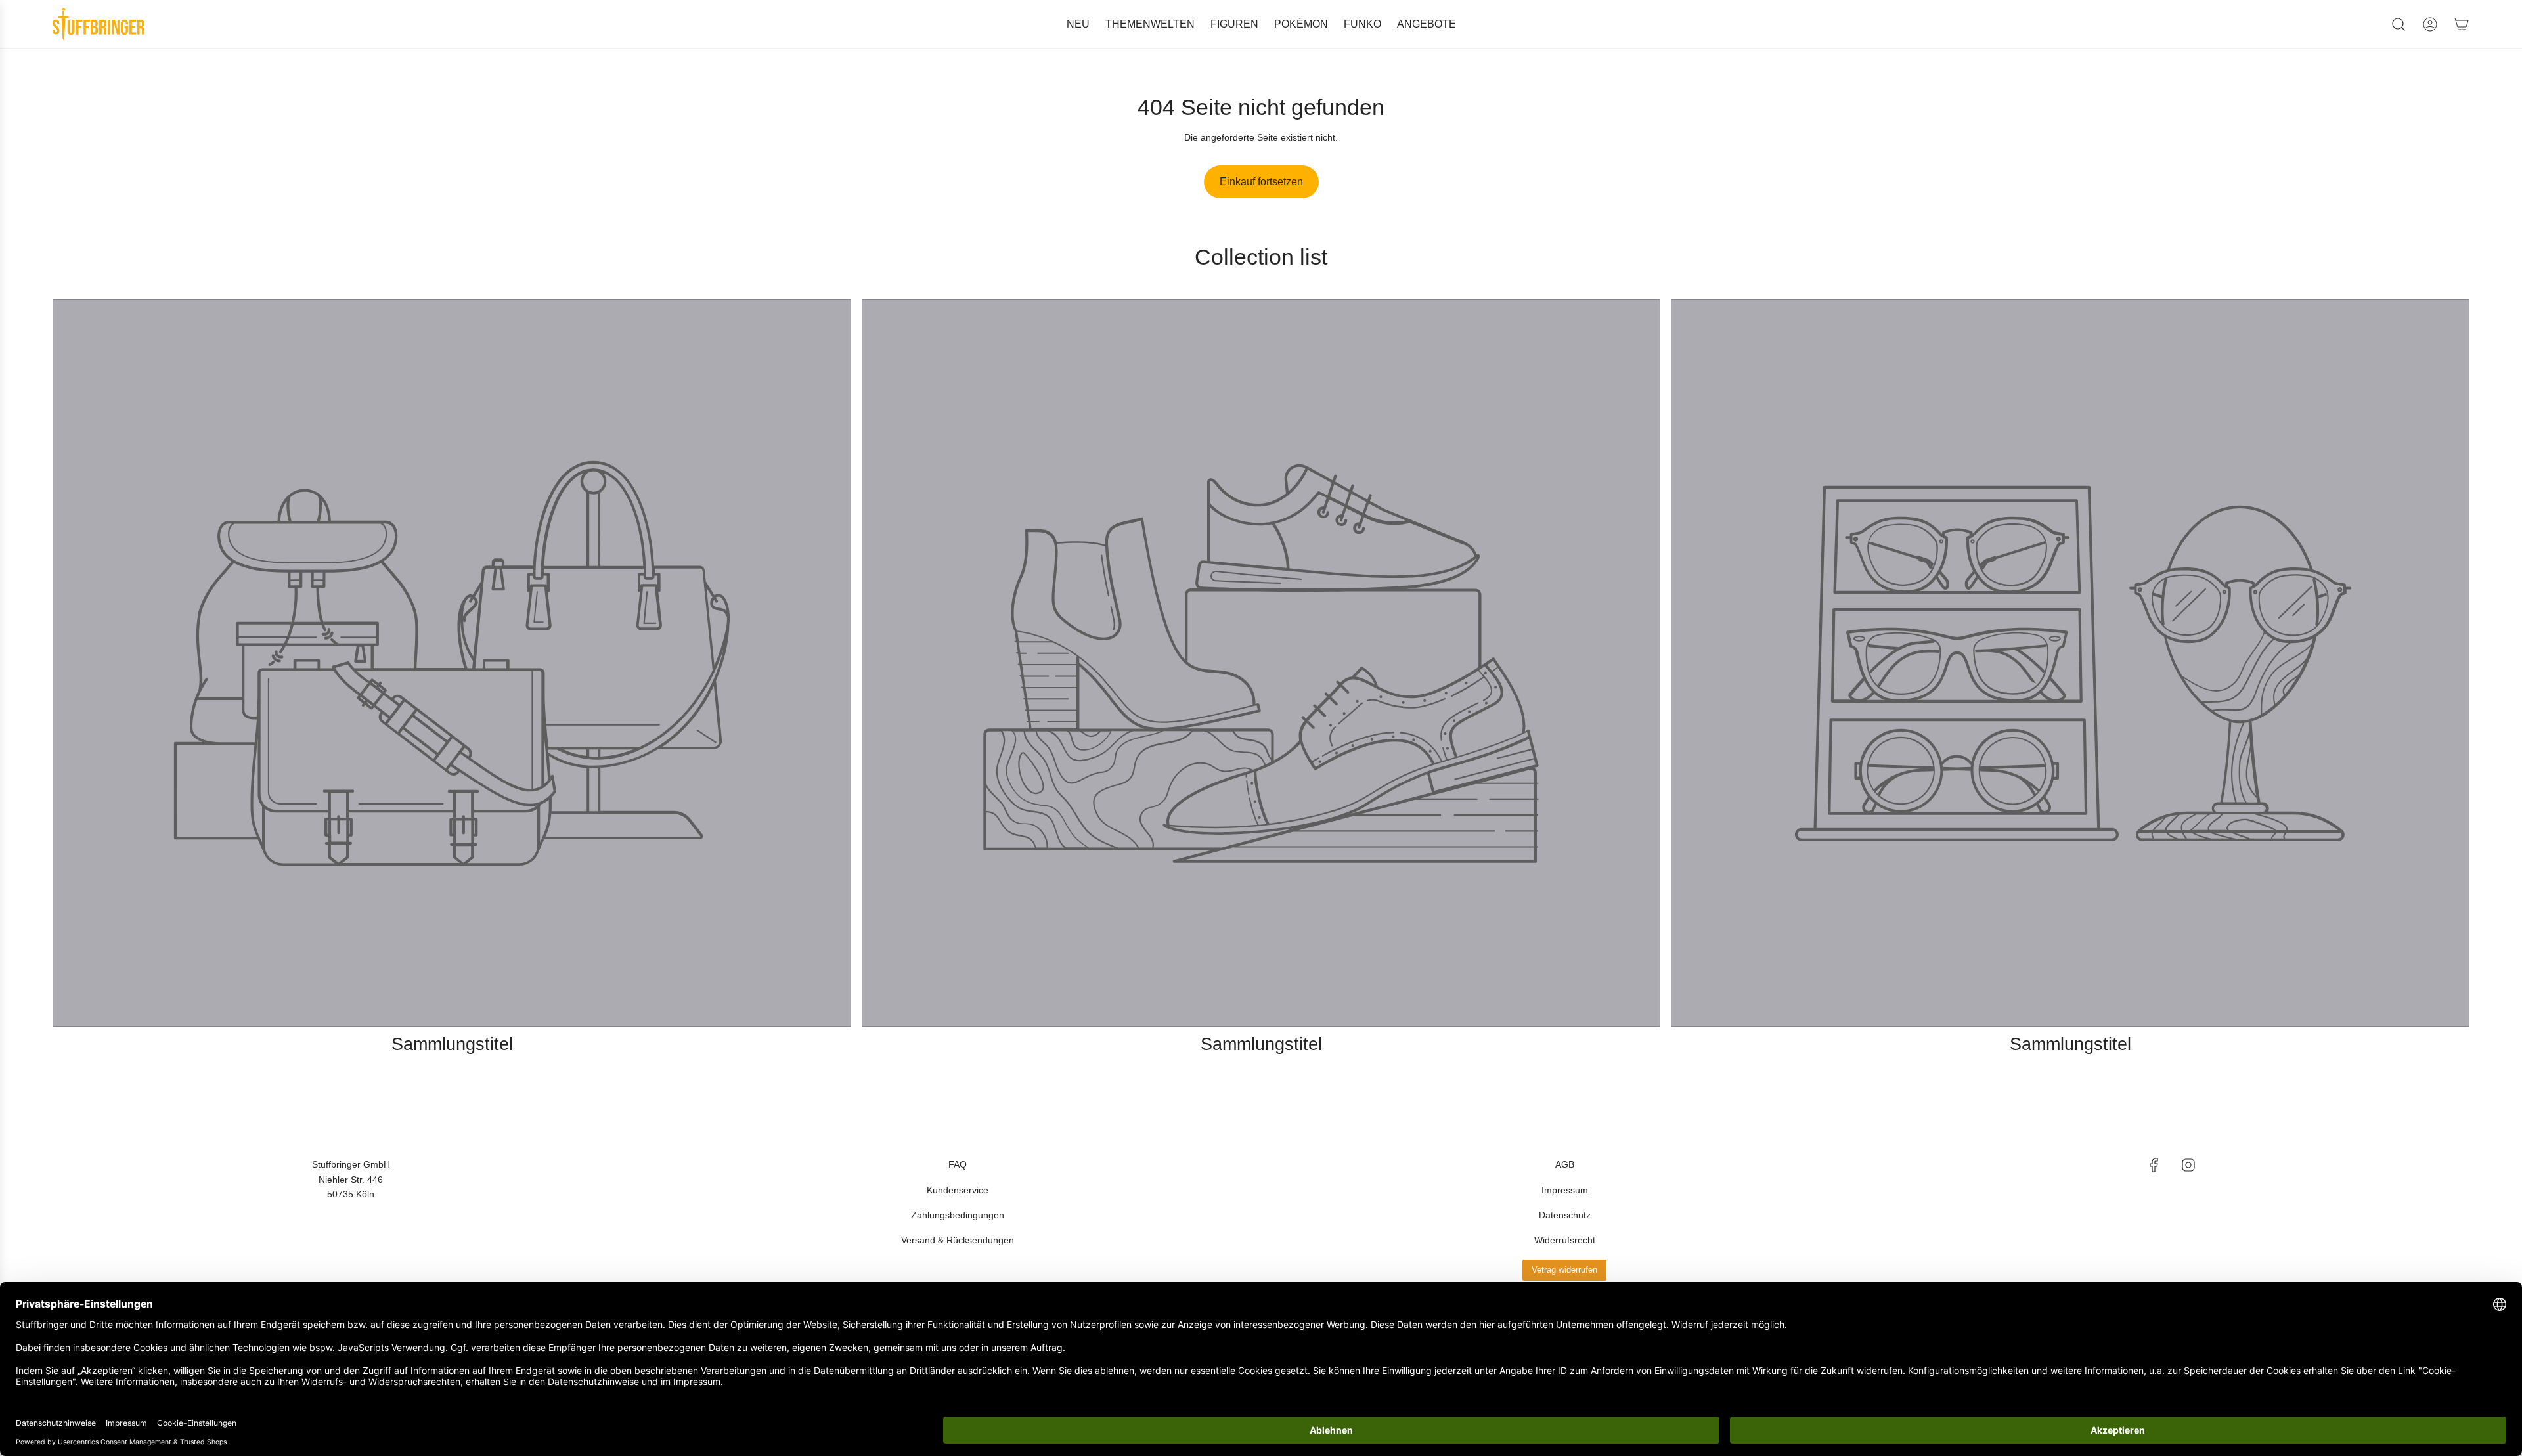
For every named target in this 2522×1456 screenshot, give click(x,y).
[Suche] (2399, 24)
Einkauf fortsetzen (1261, 182)
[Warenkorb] (2462, 24)
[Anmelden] (2430, 24)
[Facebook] (2154, 1165)
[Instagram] (2188, 1165)
